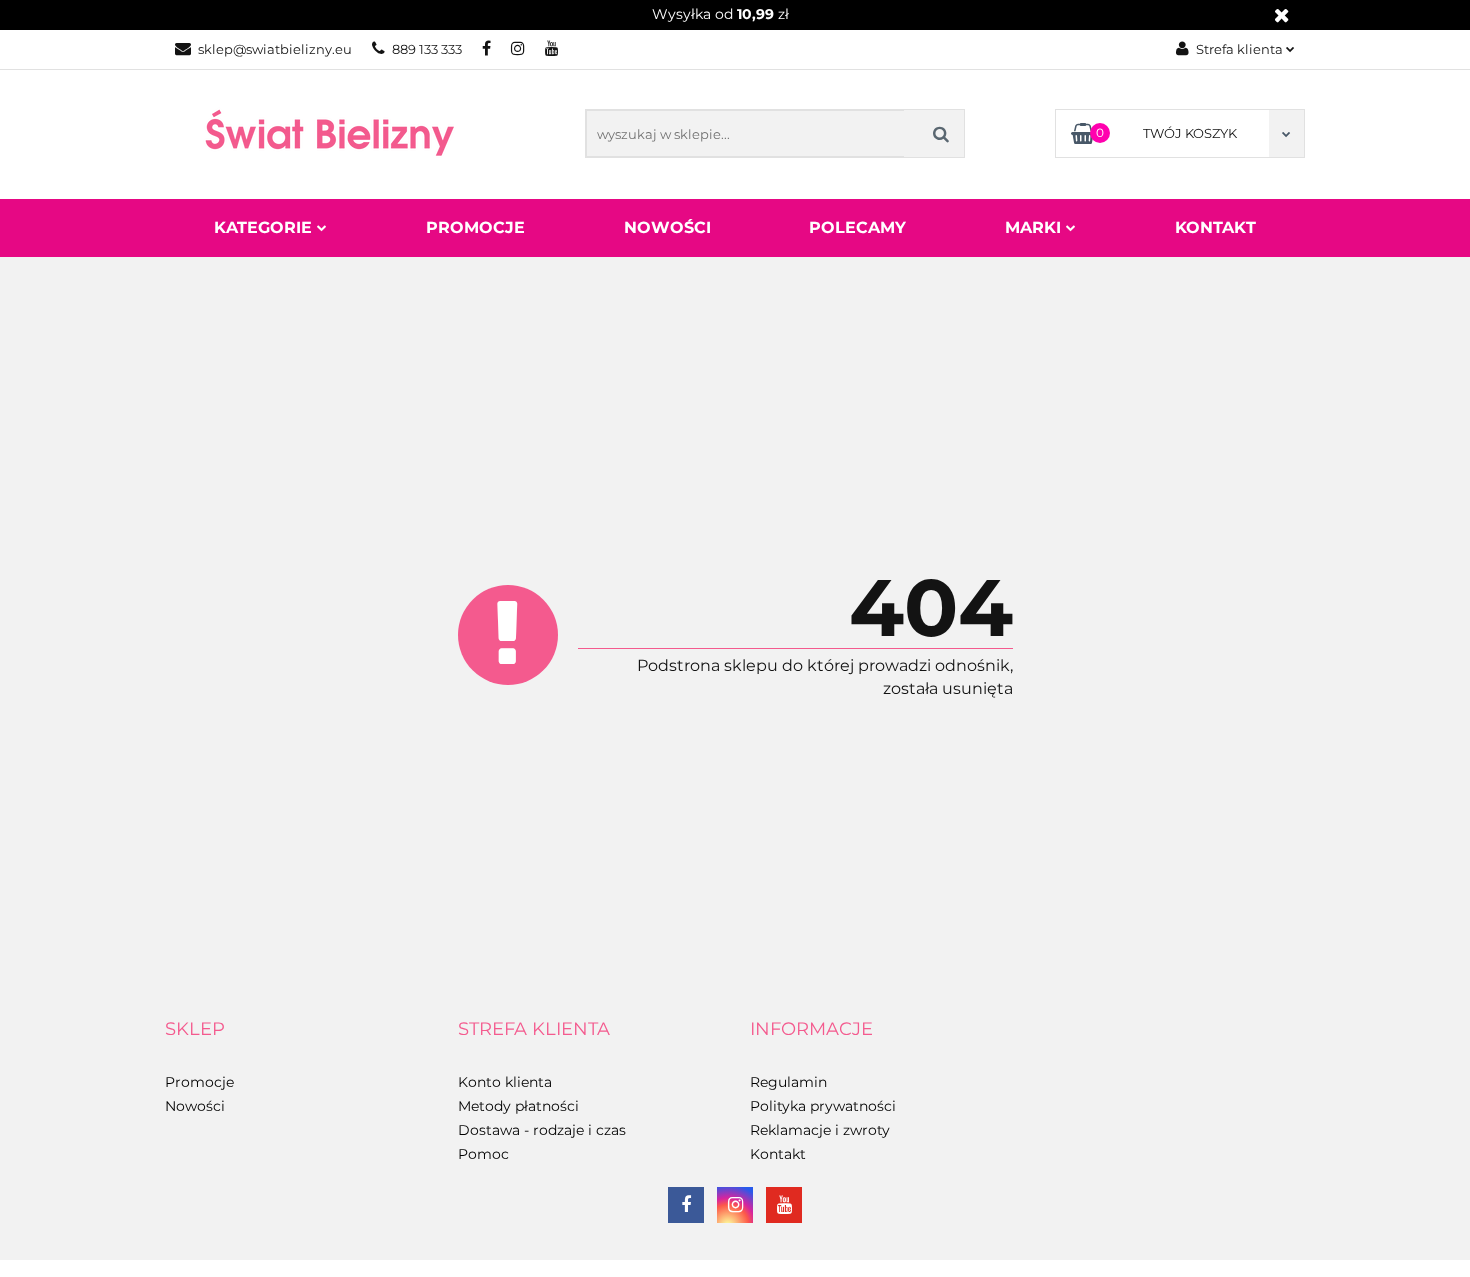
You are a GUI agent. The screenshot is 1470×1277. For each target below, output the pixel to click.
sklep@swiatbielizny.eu (275, 49)
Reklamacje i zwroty (820, 1130)
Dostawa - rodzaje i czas (542, 1130)
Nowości (667, 227)
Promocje (475, 227)
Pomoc (483, 1154)
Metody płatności (518, 1106)
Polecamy (857, 227)
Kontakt (1215, 227)
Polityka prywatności (823, 1106)
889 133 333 (427, 49)
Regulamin (788, 1082)
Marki (1035, 227)
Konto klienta (505, 1082)
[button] (195, 1030)
